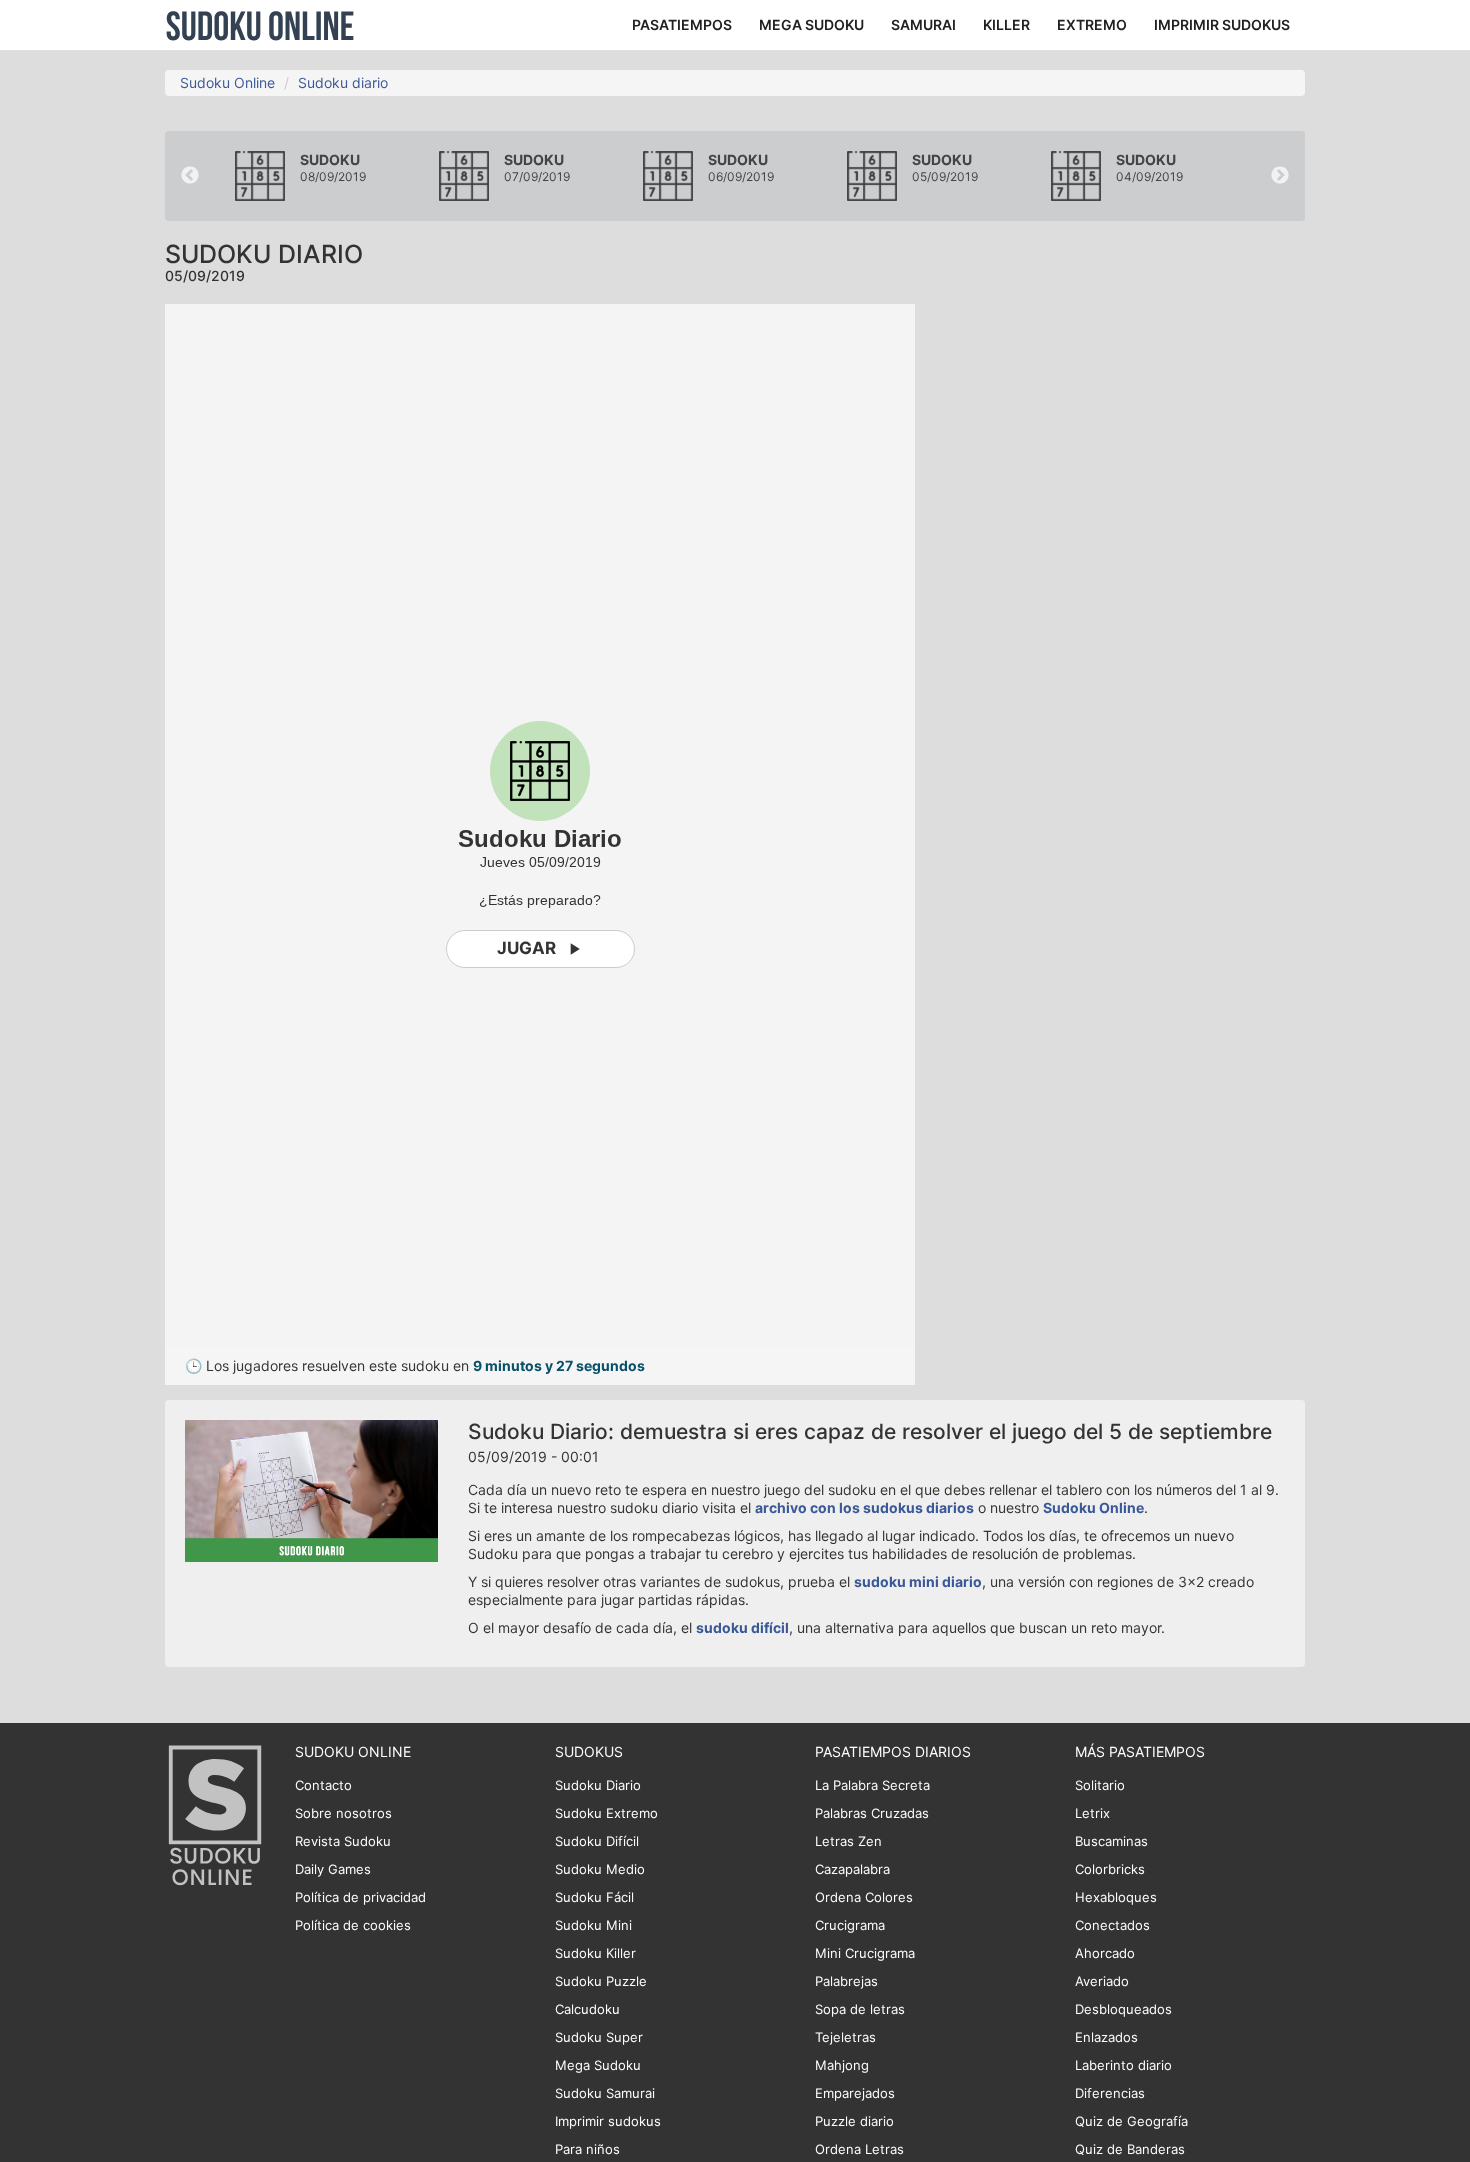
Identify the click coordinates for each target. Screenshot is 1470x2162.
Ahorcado (1105, 1953)
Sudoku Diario (598, 1785)
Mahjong (842, 2065)
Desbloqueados (1123, 2009)
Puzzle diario (854, 2121)
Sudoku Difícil (597, 1841)
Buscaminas (1111, 1841)
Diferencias (1110, 2093)
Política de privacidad (360, 1897)
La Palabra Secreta (872, 1785)
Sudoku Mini (593, 1925)
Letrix (1092, 1813)
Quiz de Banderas (1130, 2149)
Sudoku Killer (595, 1953)
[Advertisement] (1125, 604)
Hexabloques (1116, 1897)
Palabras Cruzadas (872, 1813)
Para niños (587, 2149)
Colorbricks (1110, 1869)
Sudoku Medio (600, 1869)
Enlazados (1106, 2037)
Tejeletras (845, 2037)
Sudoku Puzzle (601, 1981)
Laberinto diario (1123, 2065)
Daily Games (333, 1869)
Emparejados (855, 2093)
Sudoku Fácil (594, 1897)
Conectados (1112, 1925)
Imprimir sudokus (608, 2121)
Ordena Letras (859, 2149)
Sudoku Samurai (605, 2093)
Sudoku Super (599, 2037)
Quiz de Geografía (1131, 2121)
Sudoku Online (260, 25)
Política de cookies (353, 1925)
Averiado (1102, 1981)
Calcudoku (587, 2009)
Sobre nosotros (343, 1813)
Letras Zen (848, 1841)
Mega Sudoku (598, 2065)
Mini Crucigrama (865, 1953)
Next (1280, 176)
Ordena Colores (864, 1897)
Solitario (1100, 1785)
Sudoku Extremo (606, 1813)
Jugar (526, 948)
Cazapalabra (852, 1869)
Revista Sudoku (343, 1841)
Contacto (323, 1785)
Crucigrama (850, 1925)
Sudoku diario (343, 82)
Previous (190, 176)
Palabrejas (846, 1981)
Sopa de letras (860, 2009)
